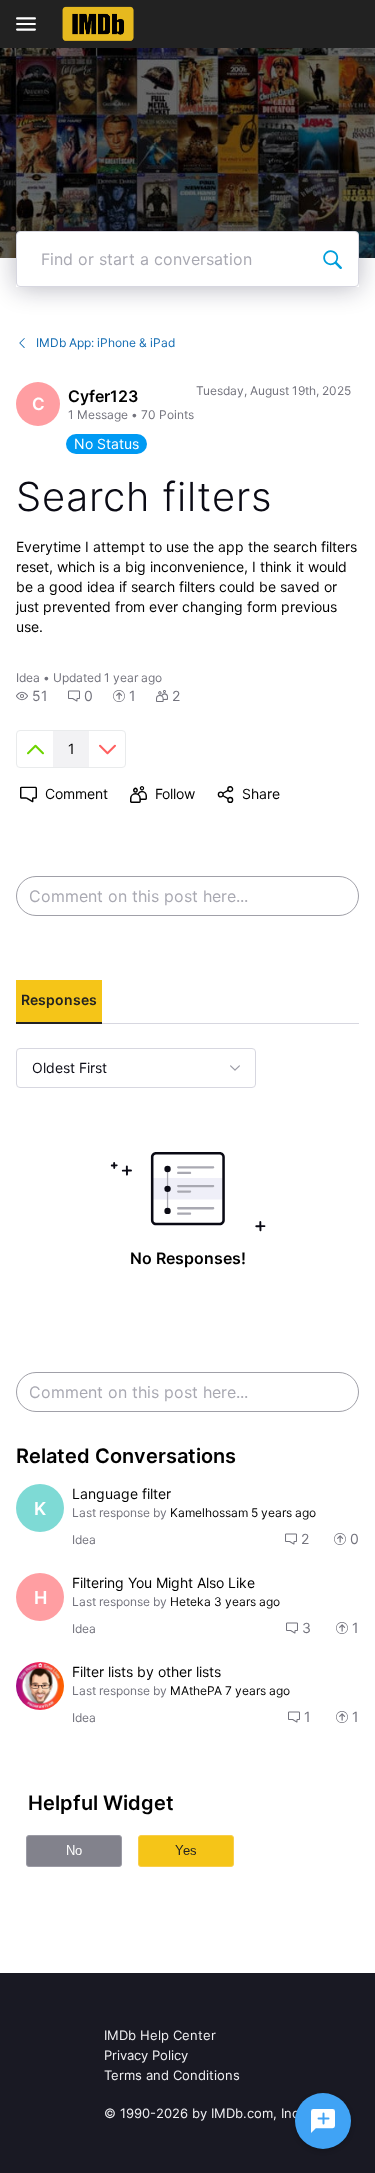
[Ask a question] (323, 2121)
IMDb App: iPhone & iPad (105, 342)
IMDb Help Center (160, 2035)
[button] (32, 696)
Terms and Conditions (172, 2075)
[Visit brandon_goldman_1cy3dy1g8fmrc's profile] (40, 1686)
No (74, 1850)
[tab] (59, 1002)
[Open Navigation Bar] (32, 24)
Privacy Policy (146, 2055)
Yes (186, 1850)
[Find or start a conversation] (332, 259)
